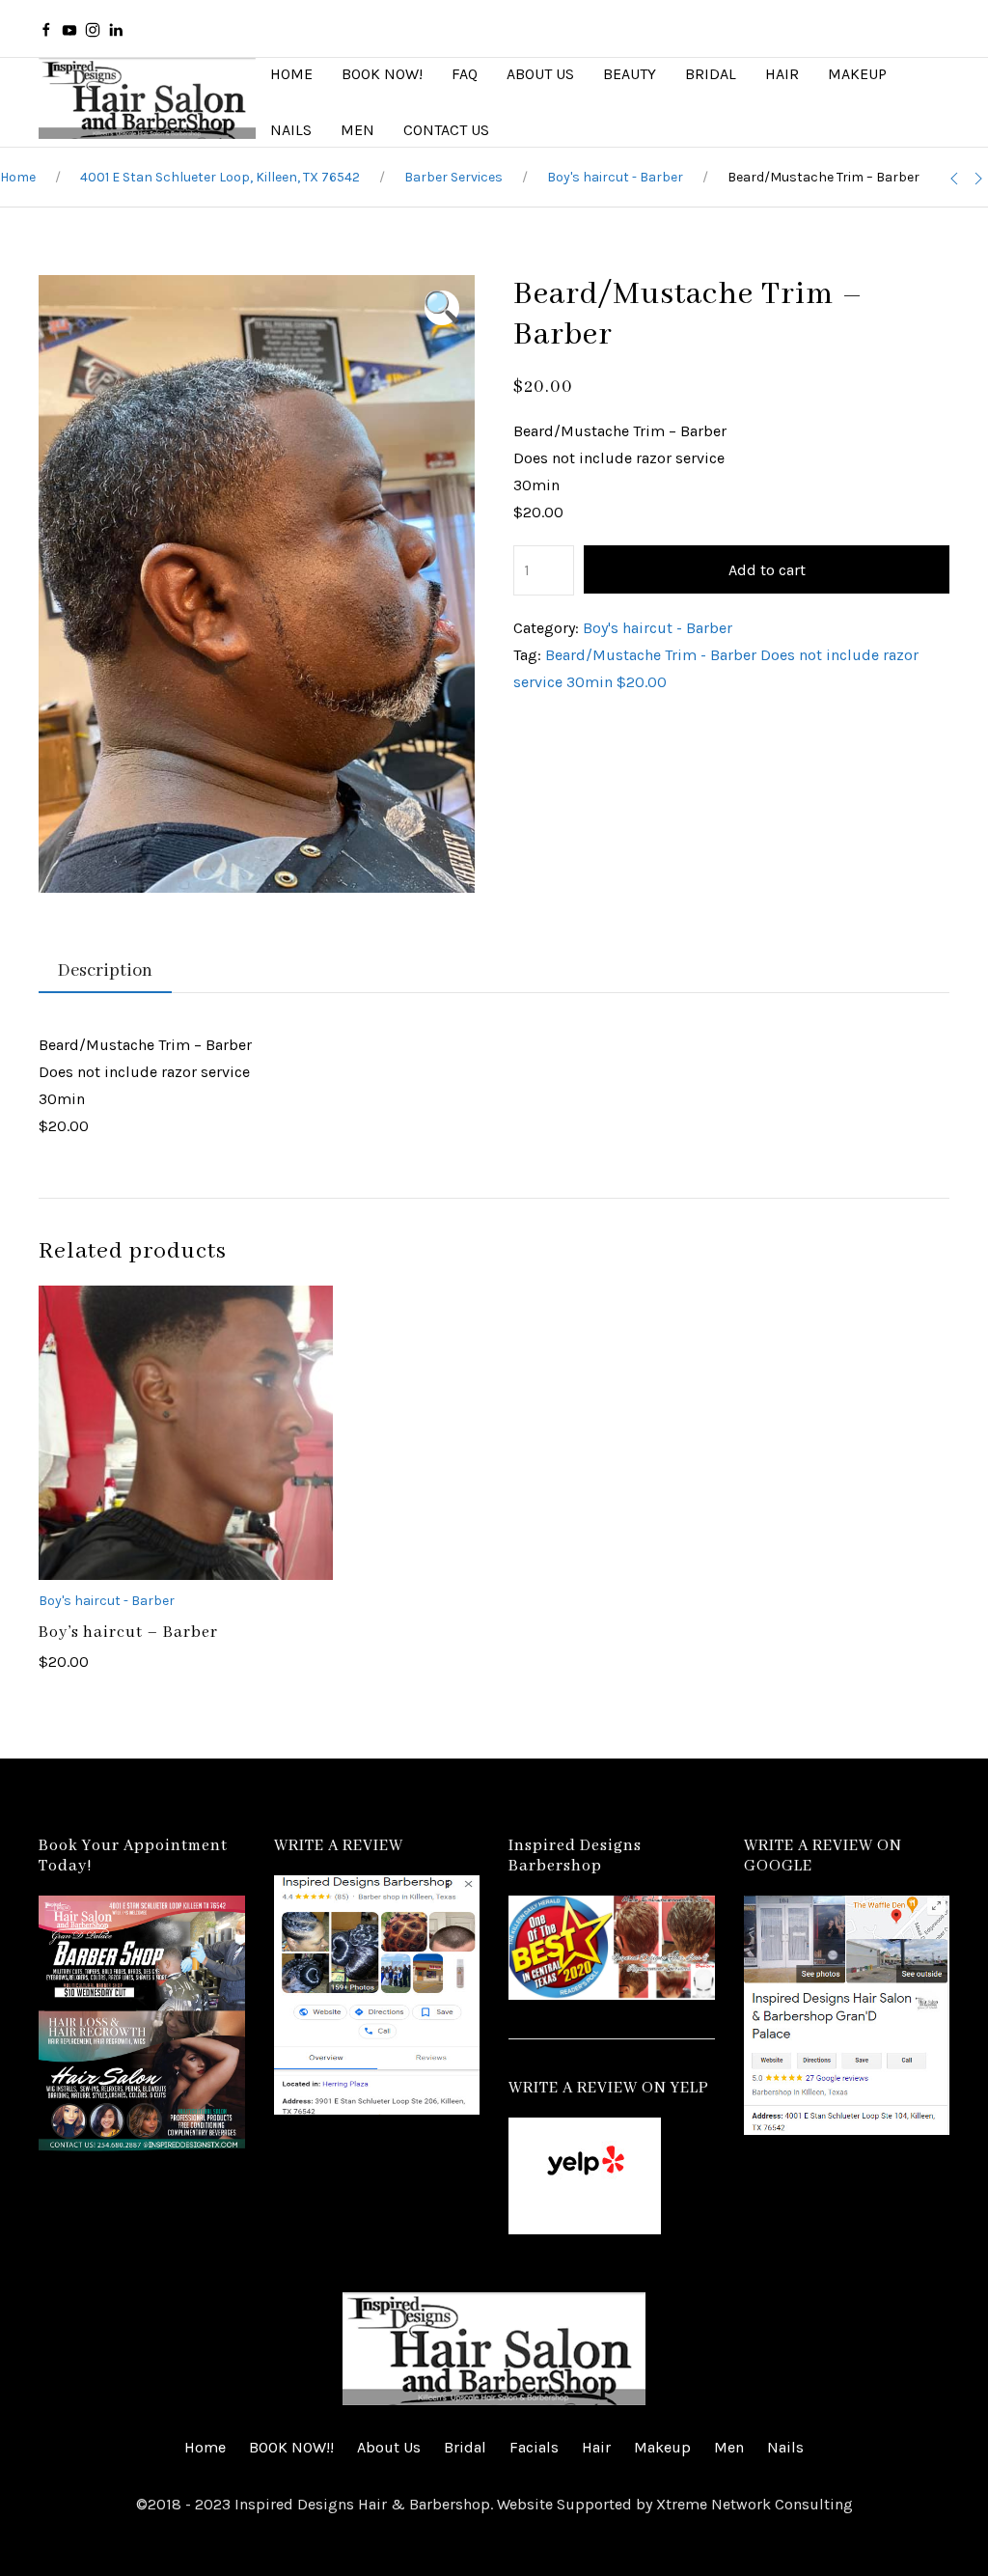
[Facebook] (46, 29)
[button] (442, 308)
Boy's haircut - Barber (615, 177)
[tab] (96, 972)
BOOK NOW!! (291, 2447)
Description (105, 971)
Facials (534, 2447)
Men (729, 2447)
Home (18, 177)
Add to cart (767, 570)
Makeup (662, 2447)
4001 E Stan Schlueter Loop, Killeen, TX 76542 (220, 177)
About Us (389, 2447)
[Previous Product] (954, 179)
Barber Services (453, 177)
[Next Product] (978, 179)
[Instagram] (93, 29)
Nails (785, 2447)
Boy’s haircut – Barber (128, 1633)
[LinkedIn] (116, 29)
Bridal (465, 2447)
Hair (596, 2447)
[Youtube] (69, 29)
